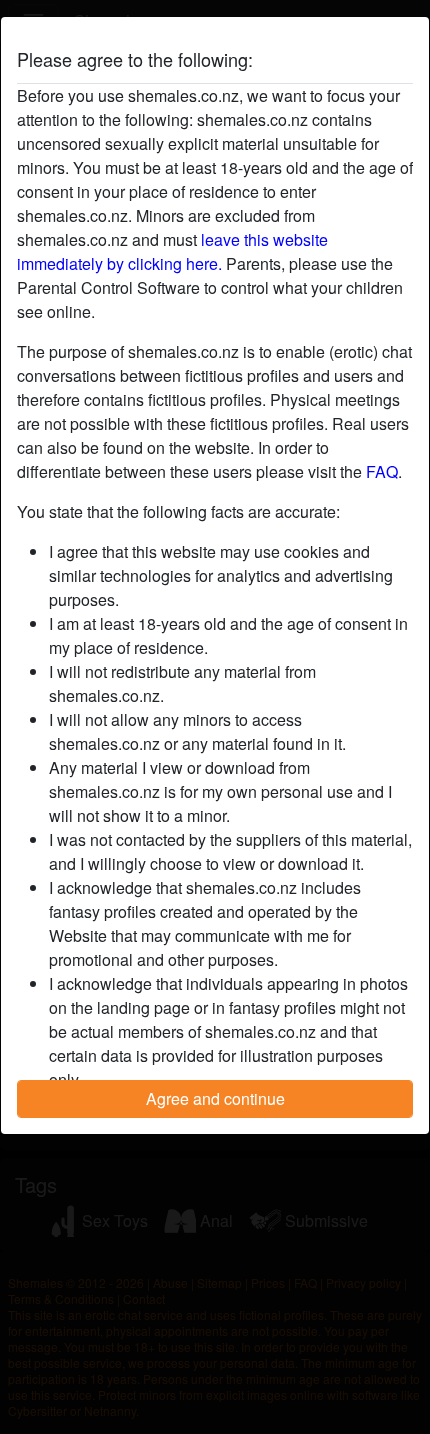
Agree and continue (215, 1098)
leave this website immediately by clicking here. (172, 251)
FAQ (382, 471)
